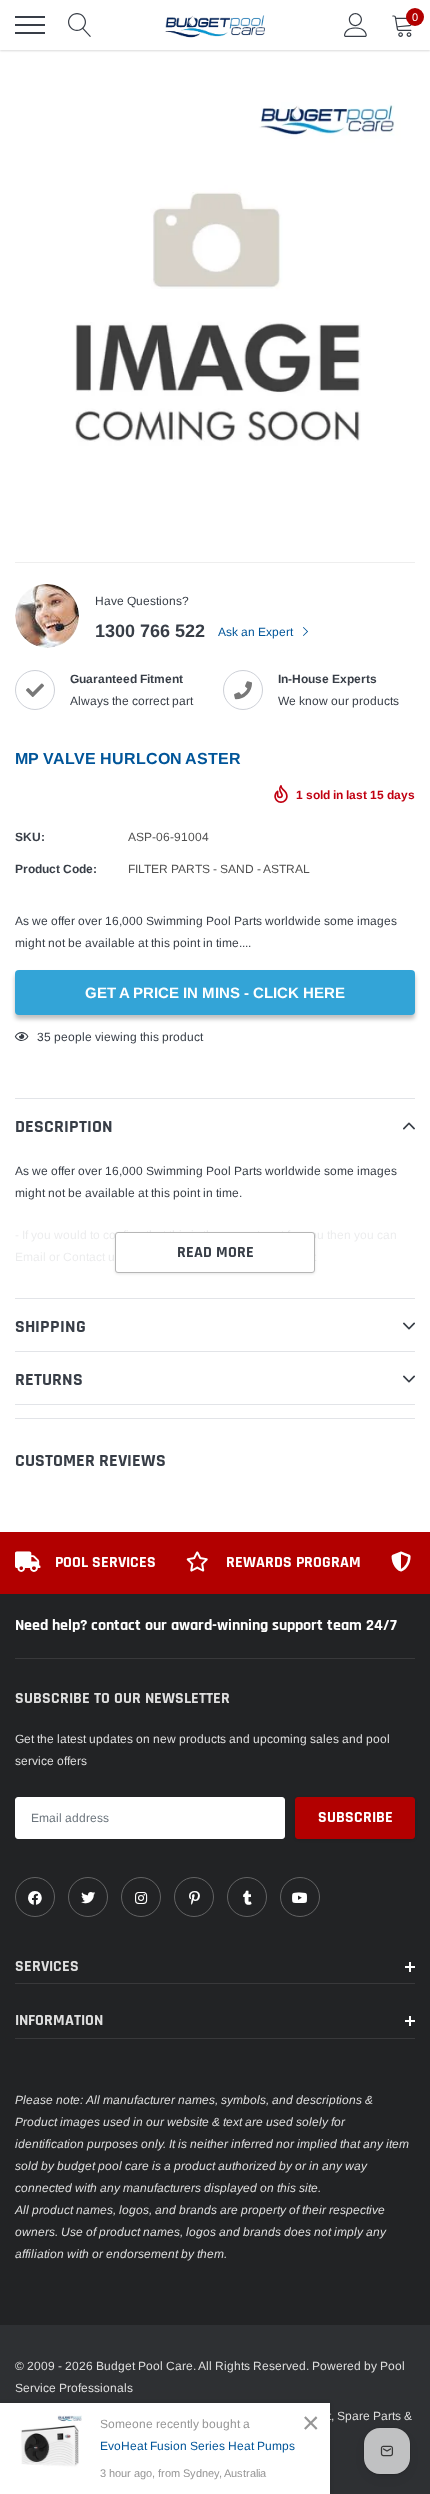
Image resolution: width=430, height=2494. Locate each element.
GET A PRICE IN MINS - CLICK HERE (215, 992)
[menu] (30, 25)
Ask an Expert (257, 632)
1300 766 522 (150, 631)
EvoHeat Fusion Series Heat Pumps (197, 2446)
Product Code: (56, 869)
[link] (35, 1897)
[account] (356, 25)
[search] (80, 25)
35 (44, 1037)
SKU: (30, 837)
